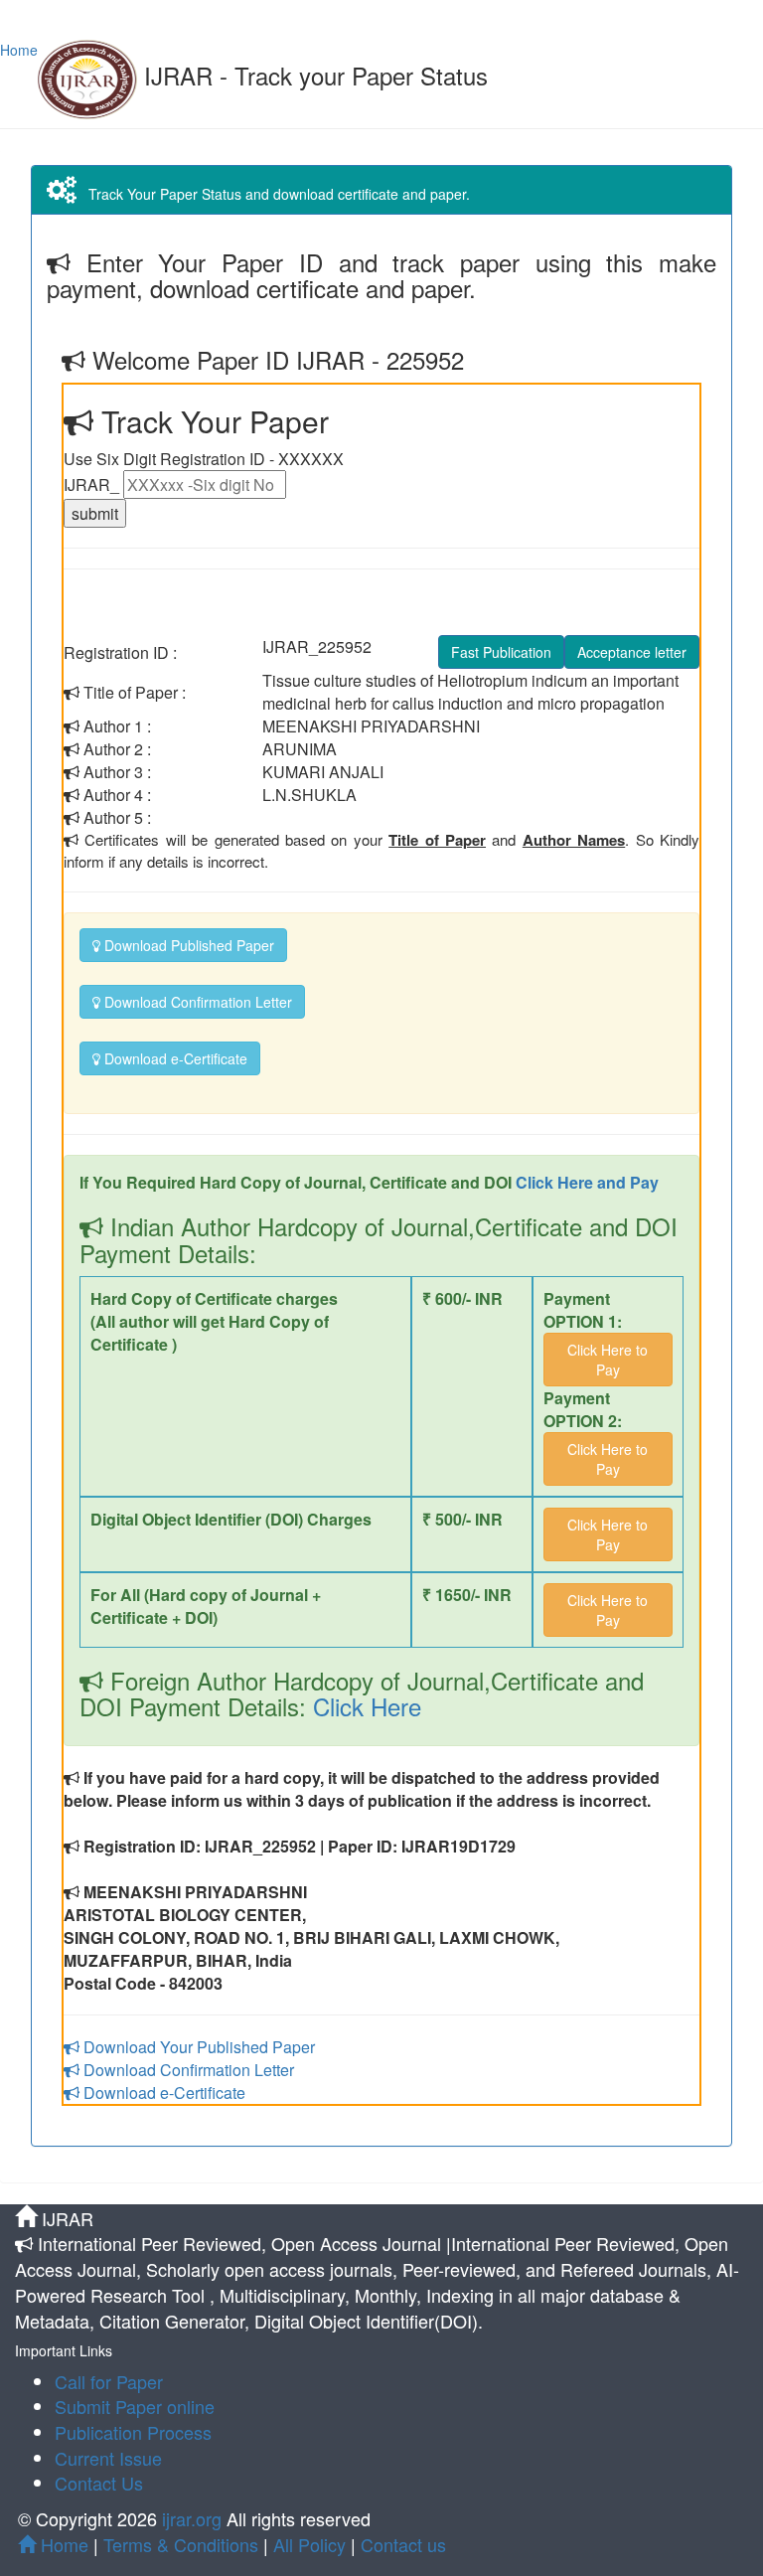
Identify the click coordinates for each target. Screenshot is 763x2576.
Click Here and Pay (587, 1182)
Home (19, 50)
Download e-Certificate (174, 1058)
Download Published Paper (187, 945)
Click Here (364, 1706)
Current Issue (108, 2458)
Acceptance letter (632, 652)
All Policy (309, 2544)
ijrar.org (194, 2518)
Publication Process (133, 2432)
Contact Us (99, 2483)
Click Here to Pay (608, 1360)
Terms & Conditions (181, 2544)
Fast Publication (501, 652)
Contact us (403, 2544)
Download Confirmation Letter (196, 1002)
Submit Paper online (135, 2406)
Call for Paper (109, 2381)
